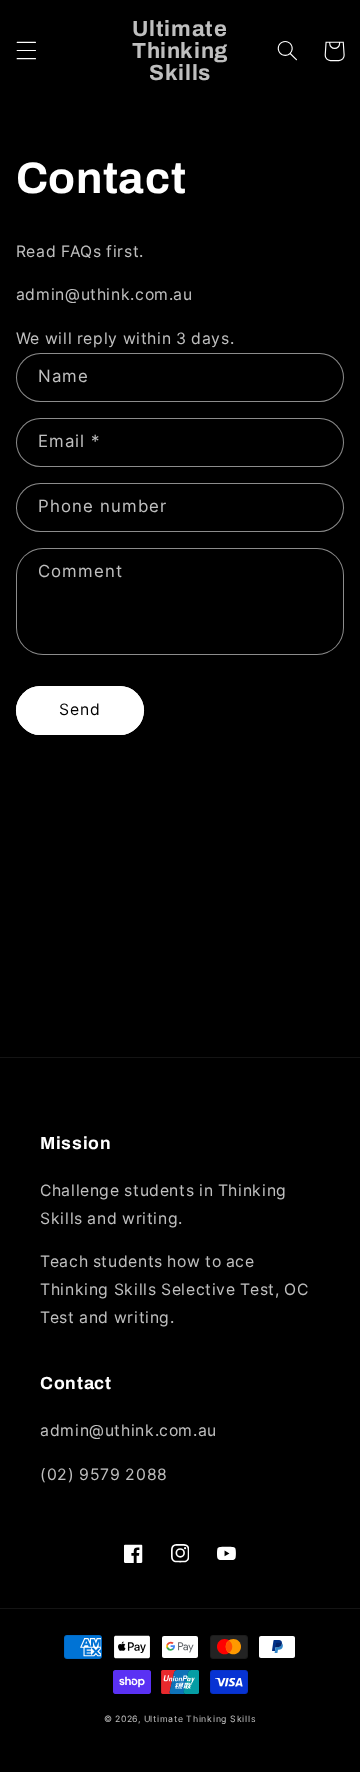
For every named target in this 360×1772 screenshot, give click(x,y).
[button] (26, 51)
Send (80, 709)
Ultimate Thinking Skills (200, 1719)
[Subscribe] (296, 1032)
